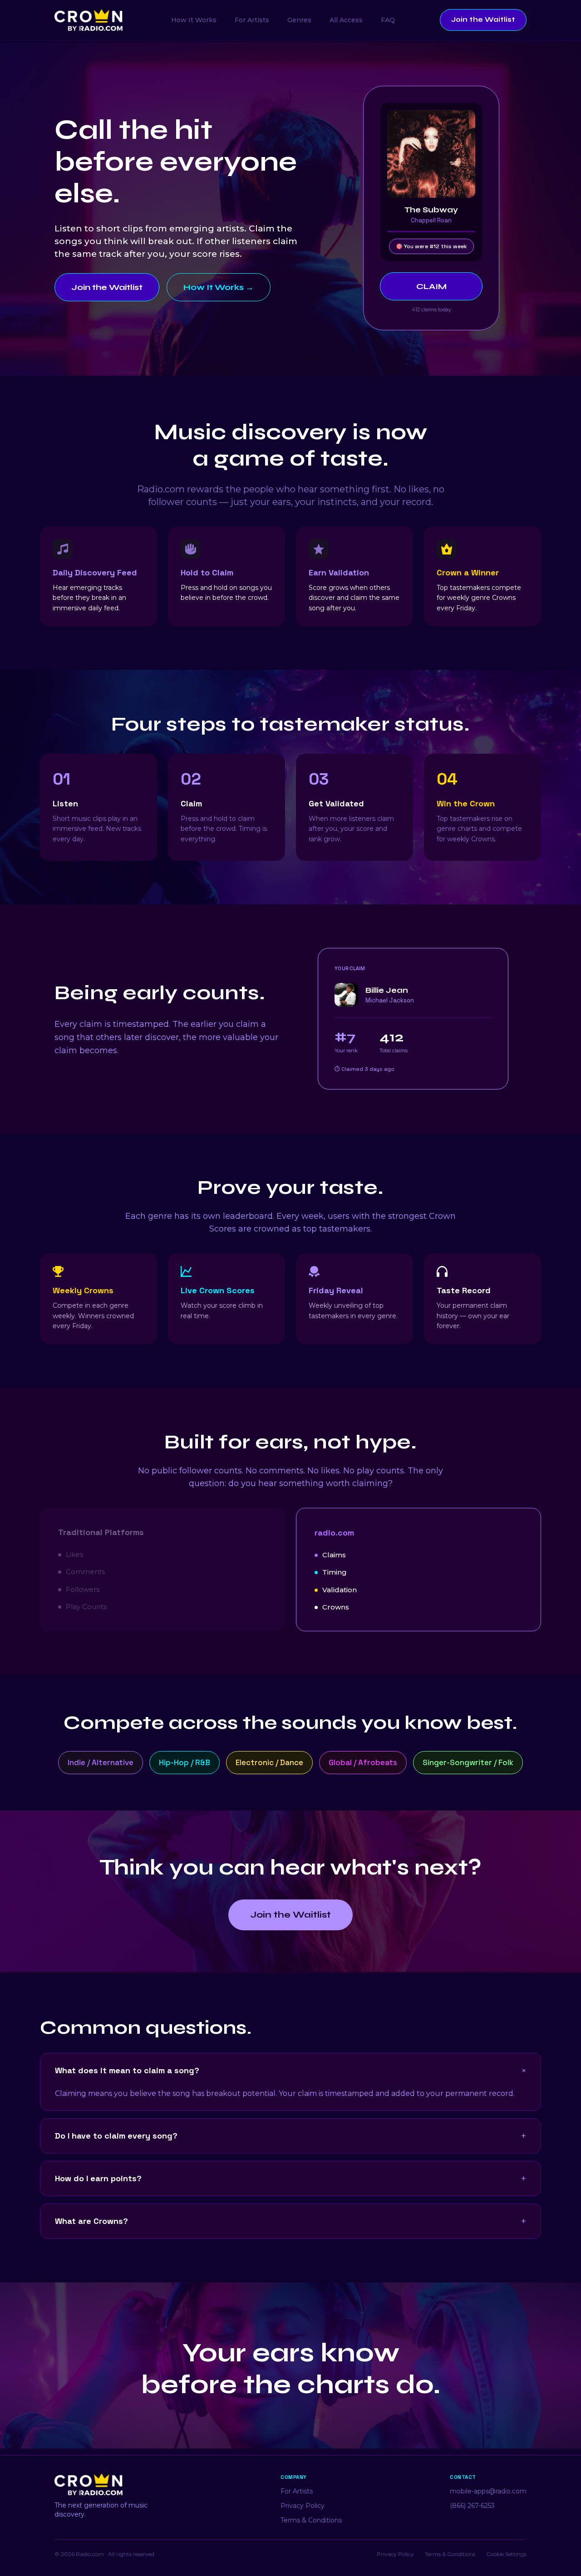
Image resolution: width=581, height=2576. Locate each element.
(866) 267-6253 (472, 2506)
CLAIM (431, 286)
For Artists (252, 20)
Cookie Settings (506, 2554)
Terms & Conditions (311, 2520)
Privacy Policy (303, 2506)
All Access (346, 20)
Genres (299, 20)
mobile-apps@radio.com (488, 2491)
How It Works (194, 20)
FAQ (388, 20)
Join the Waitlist (483, 20)
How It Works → (219, 287)
